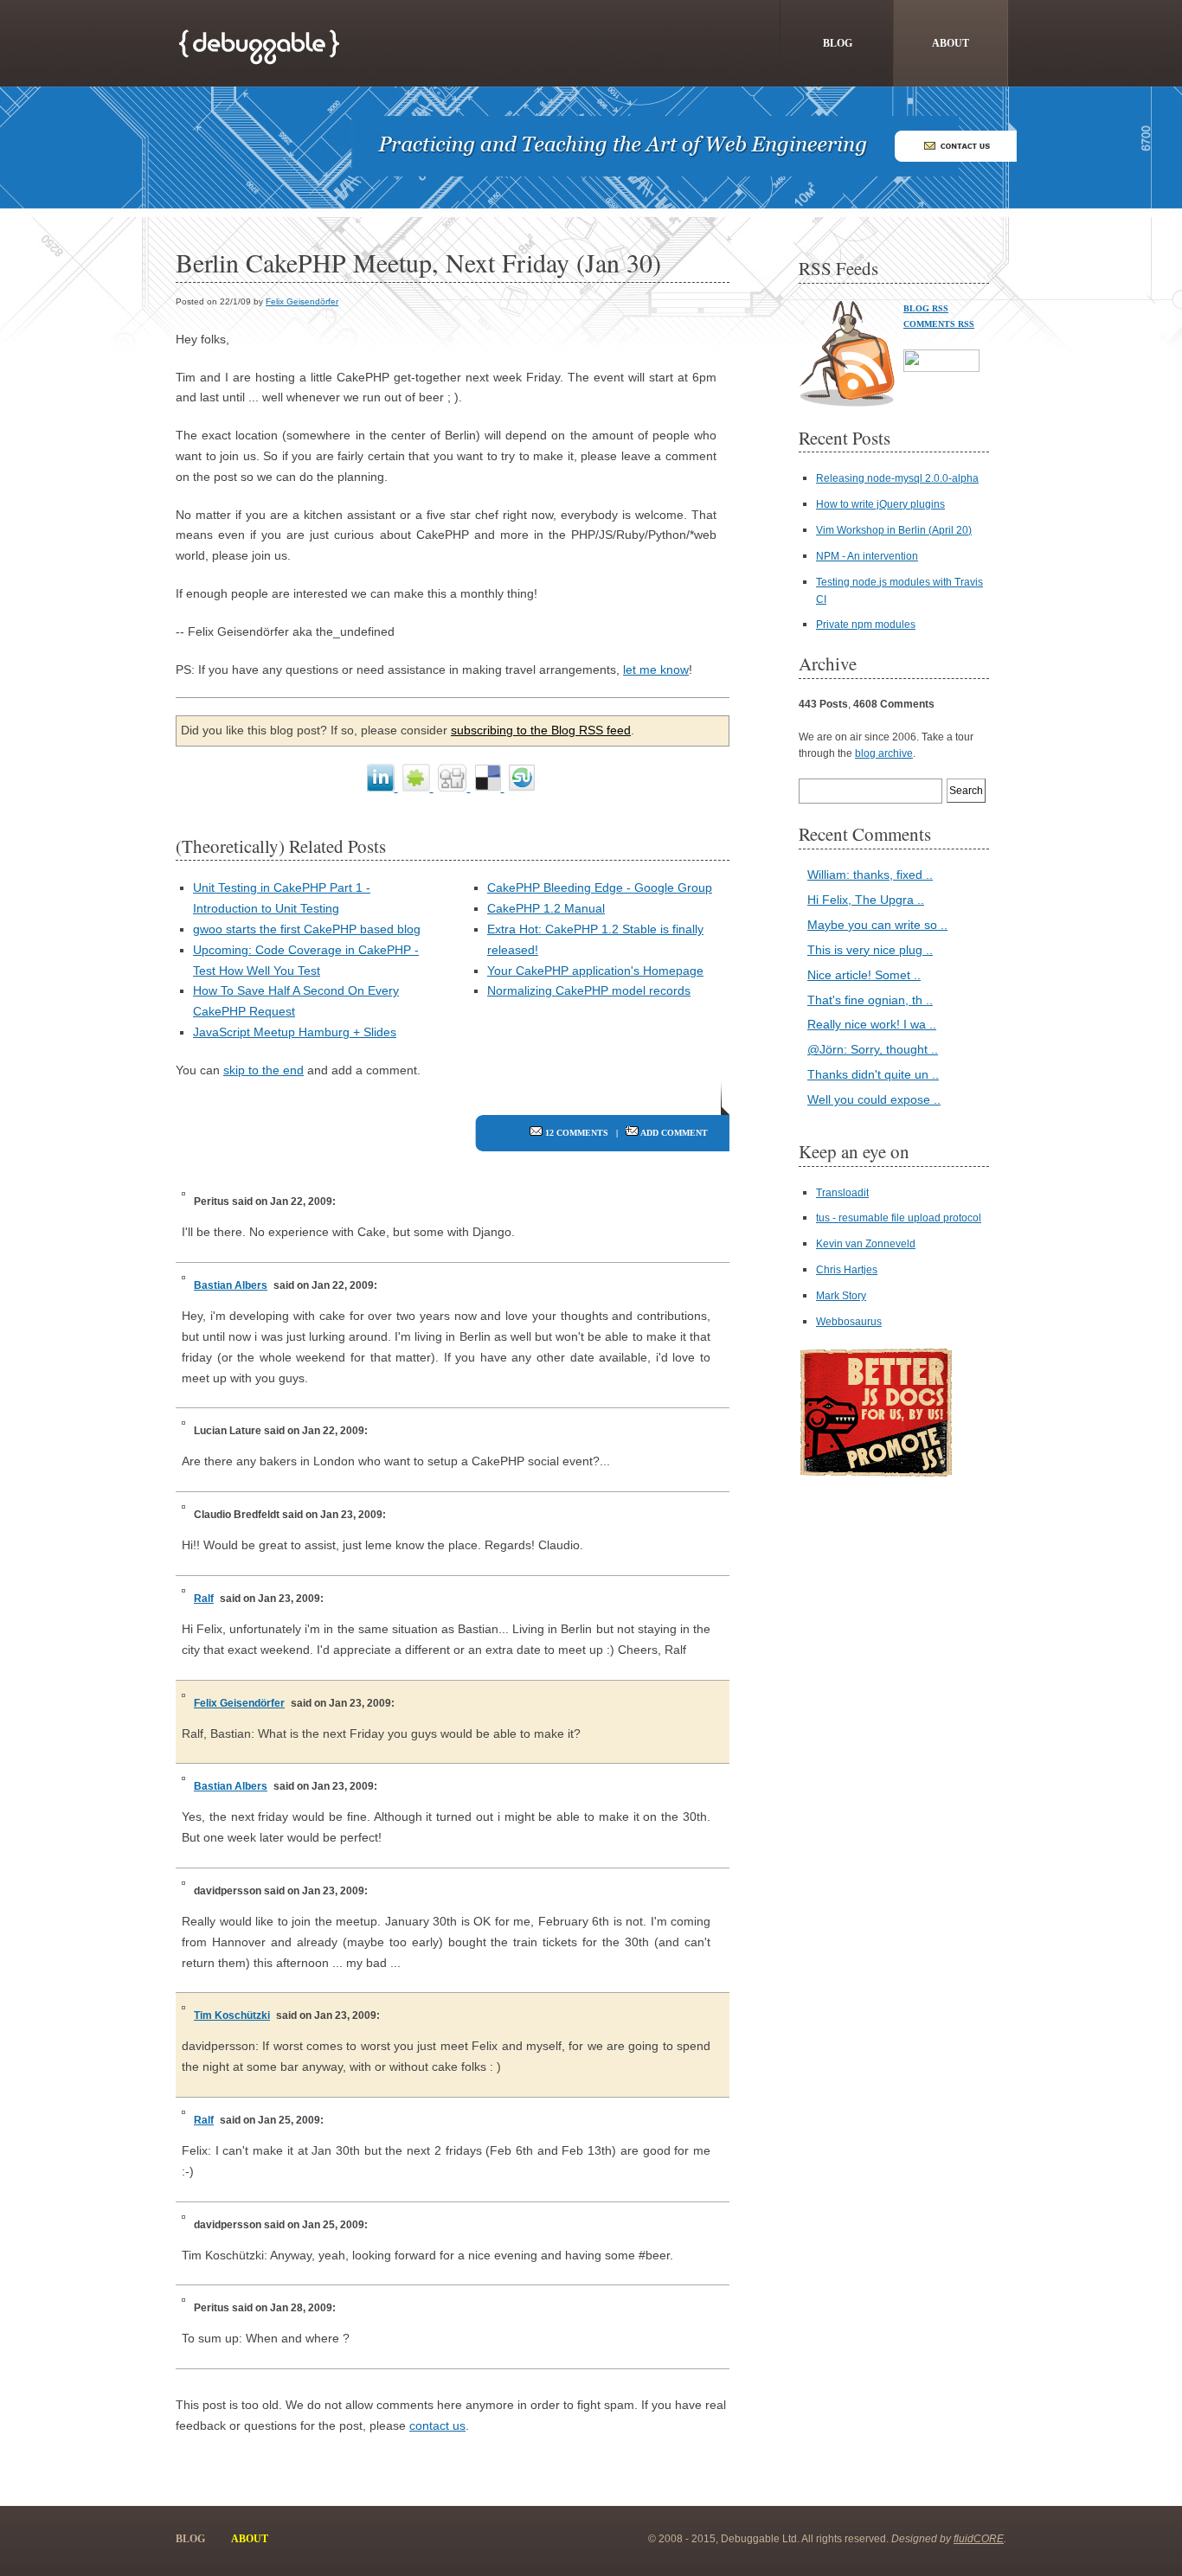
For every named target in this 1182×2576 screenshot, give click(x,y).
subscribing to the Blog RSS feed (541, 730)
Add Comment (674, 1133)
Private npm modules (866, 625)
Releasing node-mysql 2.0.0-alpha (897, 478)
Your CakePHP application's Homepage (595, 971)
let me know (656, 670)
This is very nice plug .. (870, 950)
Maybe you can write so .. (877, 925)
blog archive (884, 753)
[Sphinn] (418, 787)
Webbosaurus (849, 1322)
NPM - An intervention (867, 556)
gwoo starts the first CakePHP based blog (307, 929)
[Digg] (454, 787)
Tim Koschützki (232, 2015)
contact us (437, 2425)
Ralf (204, 1599)
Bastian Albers (231, 1285)
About (951, 43)
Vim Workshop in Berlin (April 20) (894, 530)
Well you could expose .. (874, 1099)
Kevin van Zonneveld (866, 1244)
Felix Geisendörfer (302, 301)
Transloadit (842, 1193)
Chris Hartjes (847, 1270)
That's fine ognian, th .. (870, 1000)
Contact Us (955, 146)
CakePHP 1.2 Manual (546, 908)
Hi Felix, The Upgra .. (866, 900)
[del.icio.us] (490, 787)
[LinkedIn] (382, 787)
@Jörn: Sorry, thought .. (873, 1049)
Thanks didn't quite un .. (873, 1074)
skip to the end (263, 1070)
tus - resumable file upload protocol (899, 1218)
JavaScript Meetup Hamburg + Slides (295, 1032)
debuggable (262, 43)
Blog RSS (926, 308)
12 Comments (577, 1133)
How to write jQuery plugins (880, 504)
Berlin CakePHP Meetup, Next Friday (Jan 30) (418, 262)
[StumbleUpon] (522, 787)
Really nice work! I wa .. (872, 1024)
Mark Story (841, 1296)
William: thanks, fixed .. (870, 875)
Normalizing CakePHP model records (589, 990)
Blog (838, 43)
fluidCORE (979, 2539)
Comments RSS (939, 324)
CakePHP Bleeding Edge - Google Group (600, 888)
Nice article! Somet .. (864, 975)
